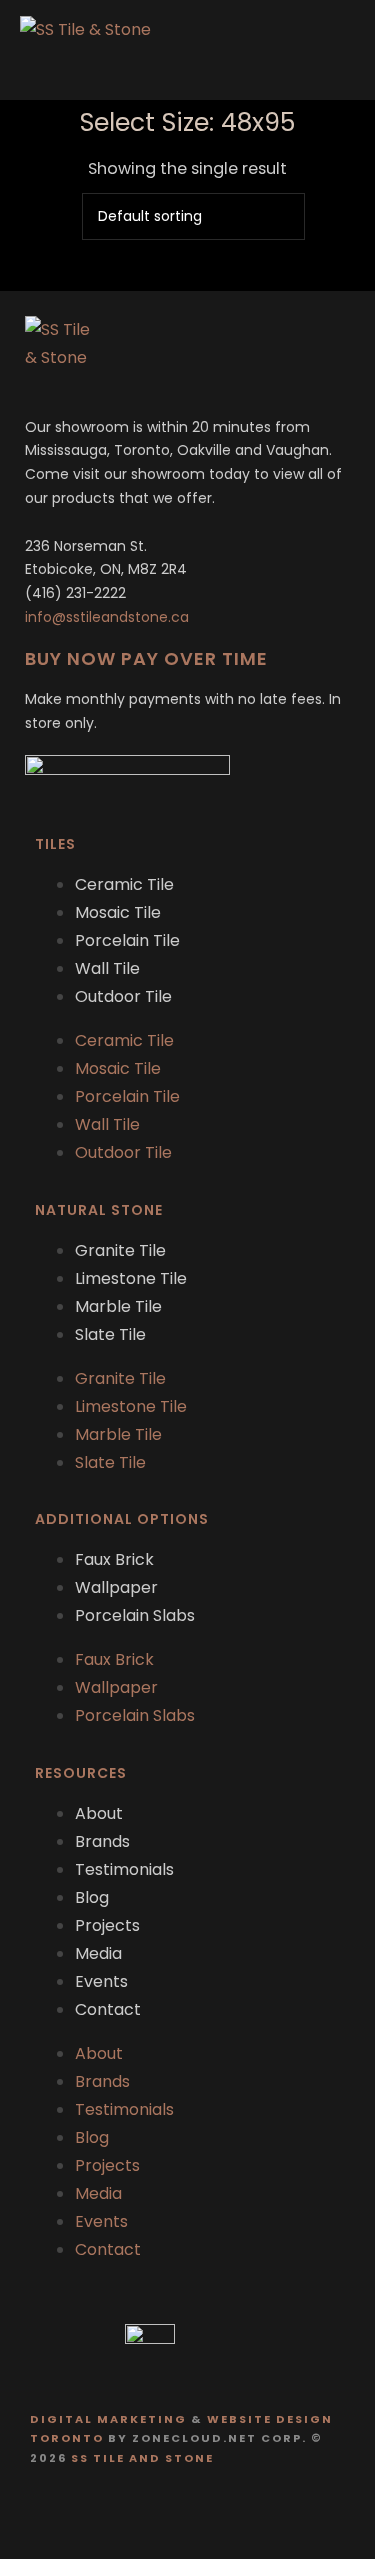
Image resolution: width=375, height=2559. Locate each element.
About (99, 1813)
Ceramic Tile (124, 884)
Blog (92, 1897)
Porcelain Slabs (135, 1615)
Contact (108, 2009)
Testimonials (124, 1869)
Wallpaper (116, 1587)
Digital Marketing (108, 2419)
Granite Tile (120, 1250)
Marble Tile (118, 1306)
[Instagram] (207, 2511)
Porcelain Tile (127, 940)
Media (98, 1953)
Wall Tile (107, 968)
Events (101, 1981)
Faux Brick (114, 1559)
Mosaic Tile (118, 912)
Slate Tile (110, 1334)
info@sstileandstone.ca (107, 617)
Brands (102, 1841)
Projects (107, 1925)
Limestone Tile (131, 1278)
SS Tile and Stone (142, 2458)
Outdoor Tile (123, 996)
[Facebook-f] (168, 2511)
